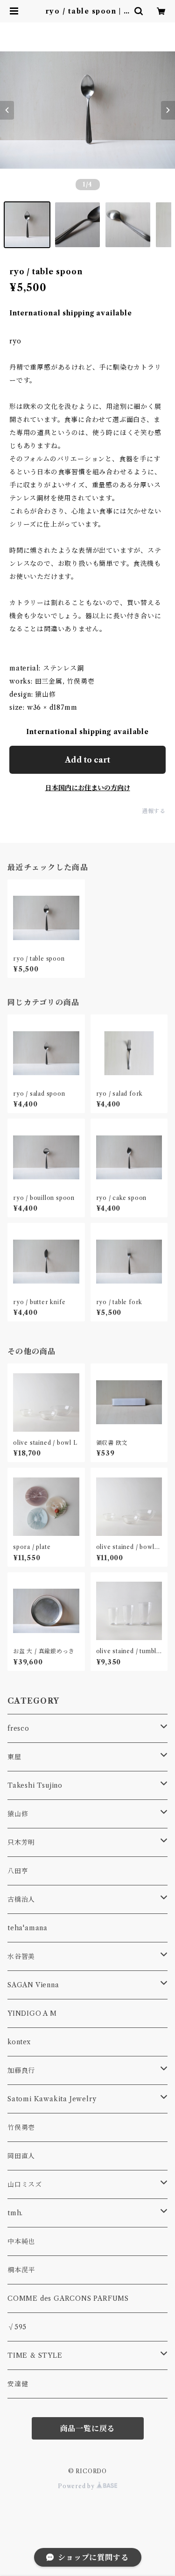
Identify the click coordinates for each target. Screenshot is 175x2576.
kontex (19, 2042)
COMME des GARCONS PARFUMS (68, 2298)
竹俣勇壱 (21, 2127)
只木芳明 (21, 1842)
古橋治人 (21, 1899)
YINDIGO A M (32, 2013)
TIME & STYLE (35, 2355)
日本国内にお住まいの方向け (88, 788)
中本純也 (21, 2241)
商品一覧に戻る (88, 2428)
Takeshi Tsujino (35, 1785)
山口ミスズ (25, 2184)
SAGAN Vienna (33, 1985)
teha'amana (28, 1928)
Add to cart (87, 760)
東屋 (14, 1757)
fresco (18, 1728)
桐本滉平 (21, 2270)
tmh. (15, 2213)
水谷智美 (21, 1956)
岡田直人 (21, 2156)
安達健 (18, 2384)
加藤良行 (21, 2070)
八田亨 (18, 1871)
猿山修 (18, 1814)
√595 (17, 2327)
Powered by (77, 2486)
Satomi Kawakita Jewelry (52, 2099)
